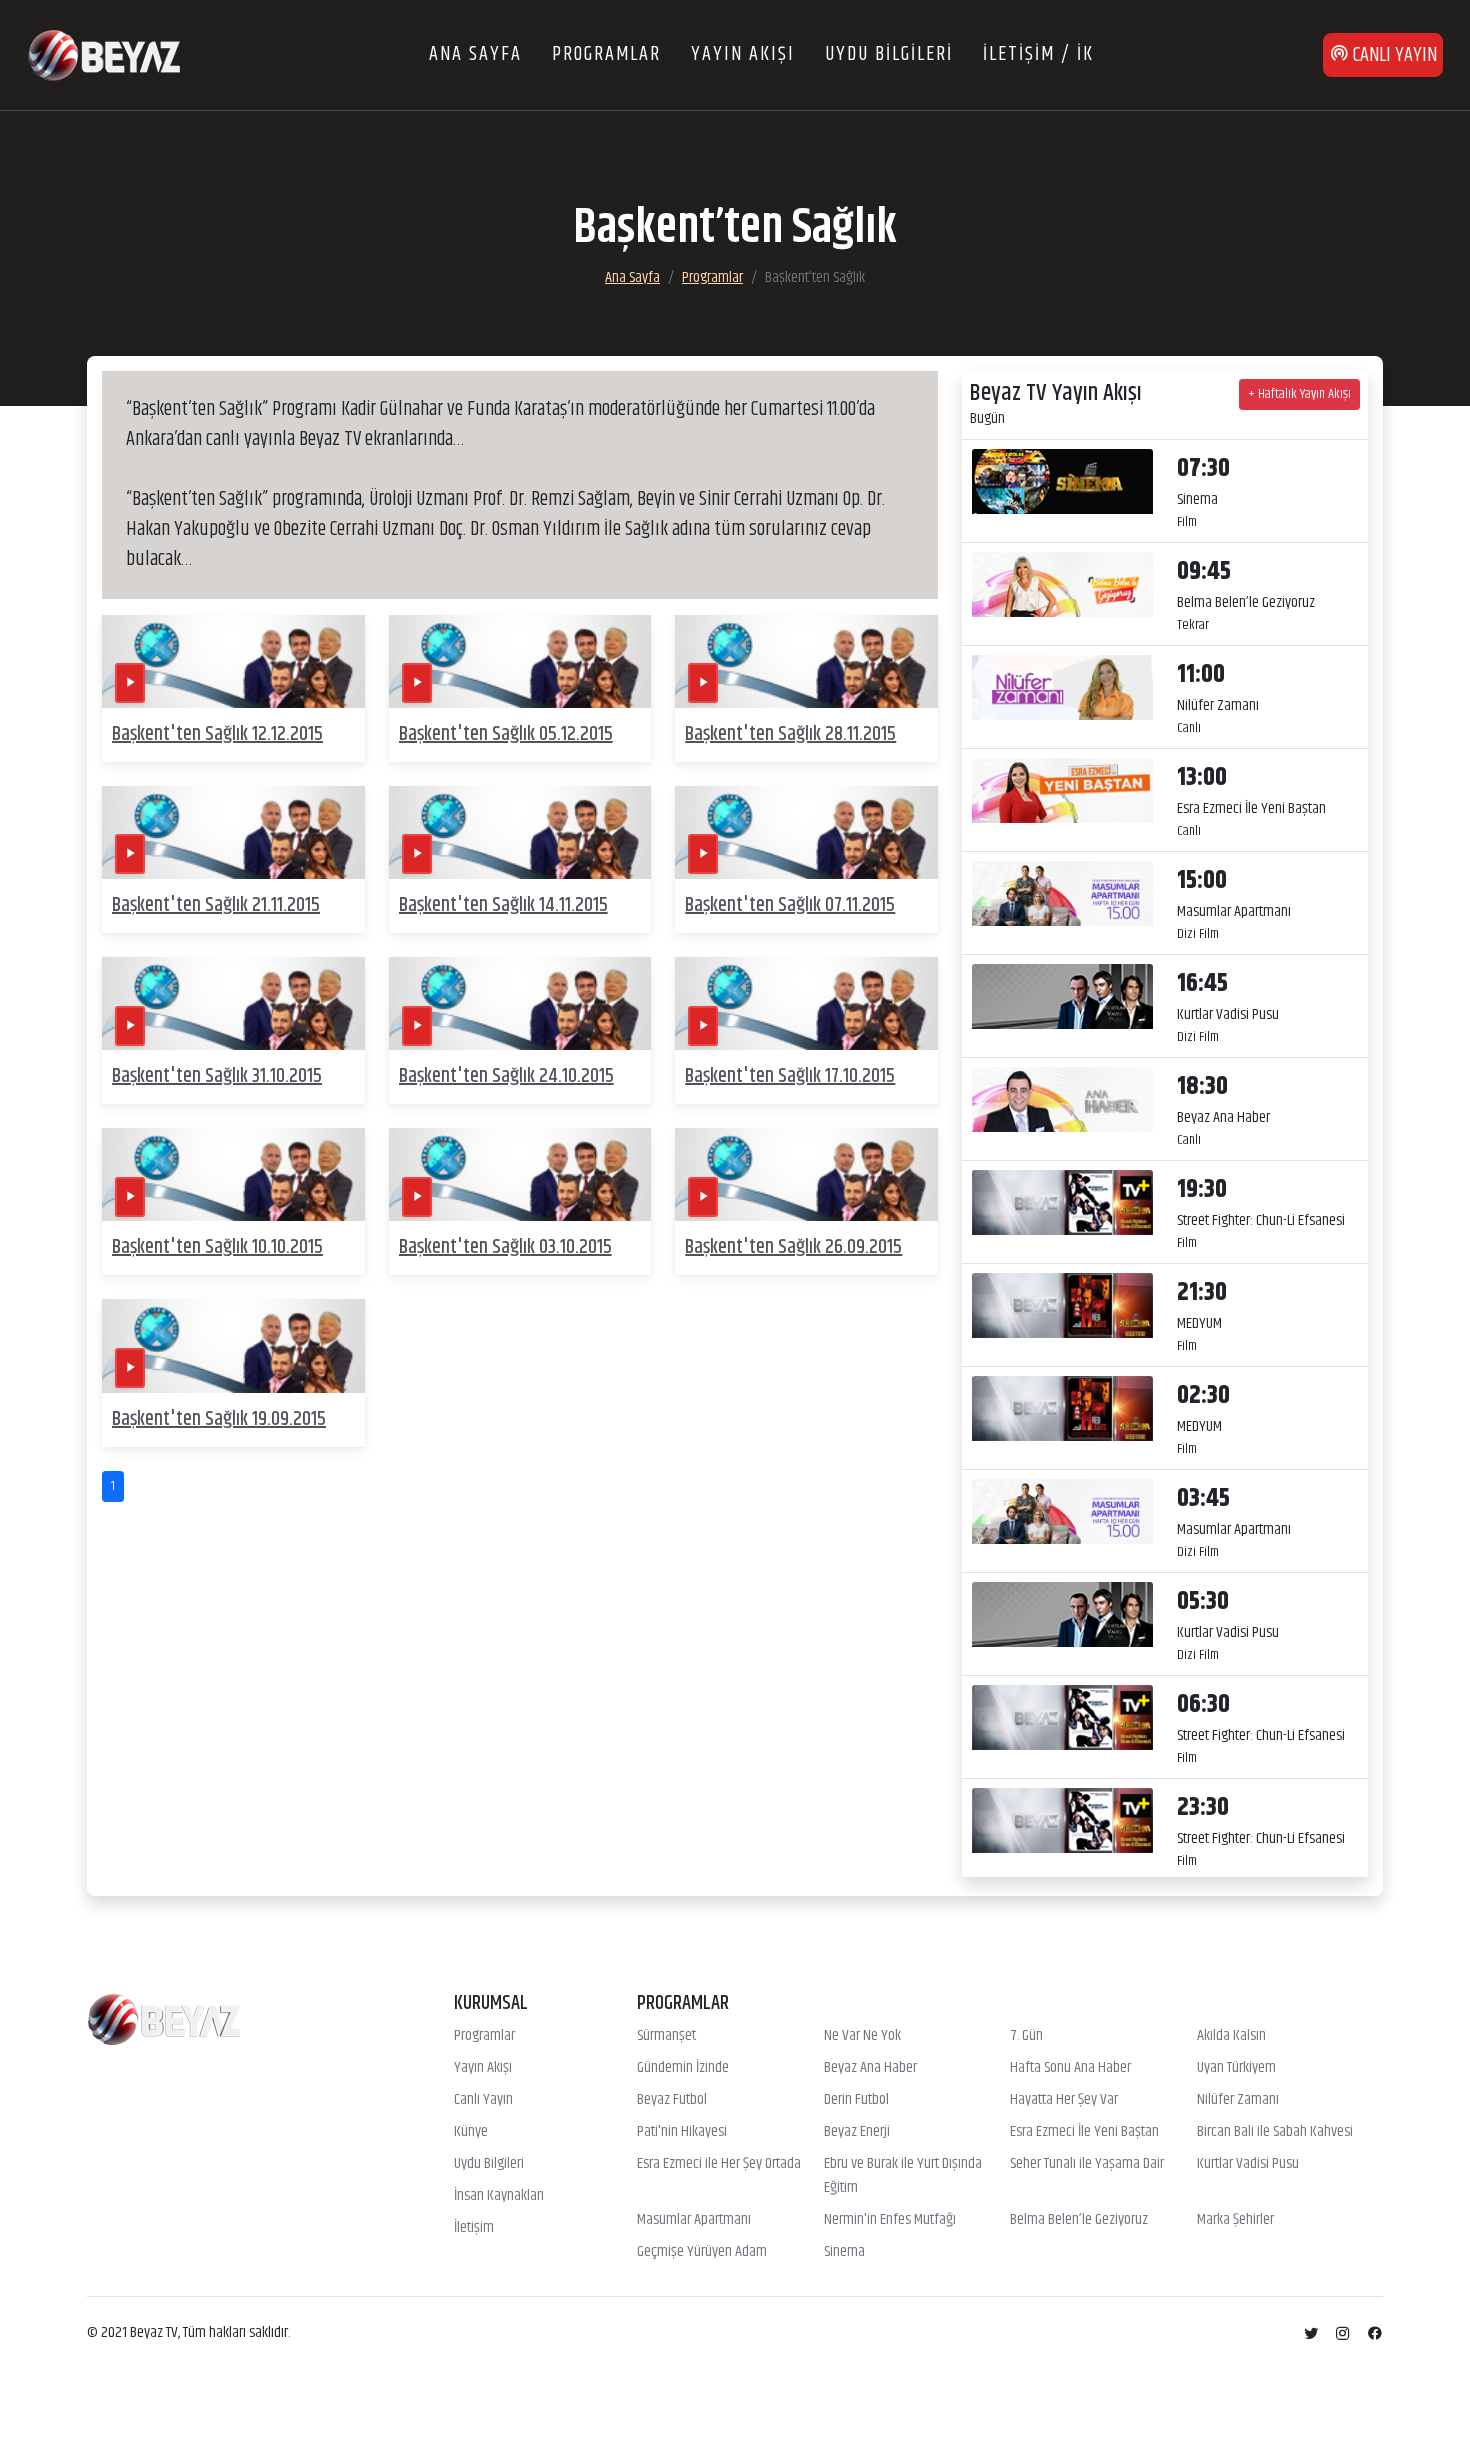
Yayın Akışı (483, 2068)
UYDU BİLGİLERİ (889, 54)
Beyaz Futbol (672, 2100)
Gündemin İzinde (683, 2068)
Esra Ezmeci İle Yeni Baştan (1084, 2132)
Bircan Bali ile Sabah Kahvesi (1275, 2132)
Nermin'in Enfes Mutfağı (890, 2220)
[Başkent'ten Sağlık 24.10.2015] (520, 1003)
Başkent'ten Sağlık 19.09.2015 (219, 1419)
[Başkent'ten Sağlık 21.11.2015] (233, 832)
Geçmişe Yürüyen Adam (702, 2252)
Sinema (844, 2252)
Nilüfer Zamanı (1238, 2100)
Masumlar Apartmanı (694, 2220)
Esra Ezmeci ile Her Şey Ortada (719, 2164)
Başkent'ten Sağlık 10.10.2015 (217, 1247)
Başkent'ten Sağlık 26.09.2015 (793, 1247)
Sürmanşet (666, 2036)
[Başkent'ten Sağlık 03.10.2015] (520, 1174)
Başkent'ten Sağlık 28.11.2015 (790, 734)
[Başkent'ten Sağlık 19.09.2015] (233, 1345)
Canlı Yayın (483, 2100)
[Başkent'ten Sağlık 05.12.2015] (520, 661)
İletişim (474, 2228)
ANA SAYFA (475, 54)
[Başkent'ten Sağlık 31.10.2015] (233, 1003)
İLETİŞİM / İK (1038, 54)
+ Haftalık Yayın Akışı (1299, 394)
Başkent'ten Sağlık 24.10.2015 (506, 1076)
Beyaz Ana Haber (870, 2068)
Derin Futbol (856, 2100)
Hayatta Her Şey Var (1064, 2100)
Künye (471, 2132)
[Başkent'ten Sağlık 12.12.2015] (233, 661)
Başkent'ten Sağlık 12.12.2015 (217, 734)
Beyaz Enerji (857, 2132)
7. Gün (1026, 2036)
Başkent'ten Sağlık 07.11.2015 (790, 905)
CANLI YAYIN (1393, 55)
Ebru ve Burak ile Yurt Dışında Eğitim (903, 2176)
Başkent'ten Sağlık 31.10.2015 (217, 1076)
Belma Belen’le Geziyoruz (1079, 2220)
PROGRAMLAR (606, 54)
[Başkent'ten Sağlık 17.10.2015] (806, 1003)
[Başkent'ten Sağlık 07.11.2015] (806, 832)
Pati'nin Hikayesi (682, 2132)
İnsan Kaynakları (499, 2196)
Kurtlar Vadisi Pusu (1248, 2164)
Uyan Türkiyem (1236, 2068)
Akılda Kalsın (1231, 2036)
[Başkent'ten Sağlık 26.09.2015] (806, 1174)
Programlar (712, 277)
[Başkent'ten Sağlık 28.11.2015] (806, 661)
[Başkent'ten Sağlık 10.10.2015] (233, 1174)
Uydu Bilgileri (489, 2164)
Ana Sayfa (632, 277)
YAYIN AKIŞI (743, 54)
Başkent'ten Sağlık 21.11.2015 (216, 905)
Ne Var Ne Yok (862, 2036)
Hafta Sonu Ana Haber (1070, 2068)
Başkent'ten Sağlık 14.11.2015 (503, 905)
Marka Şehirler (1235, 2220)
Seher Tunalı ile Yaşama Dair (1087, 2164)
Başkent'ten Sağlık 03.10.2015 (505, 1247)
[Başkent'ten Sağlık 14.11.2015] (520, 832)
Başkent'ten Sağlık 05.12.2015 (506, 734)
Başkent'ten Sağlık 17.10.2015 (790, 1076)
